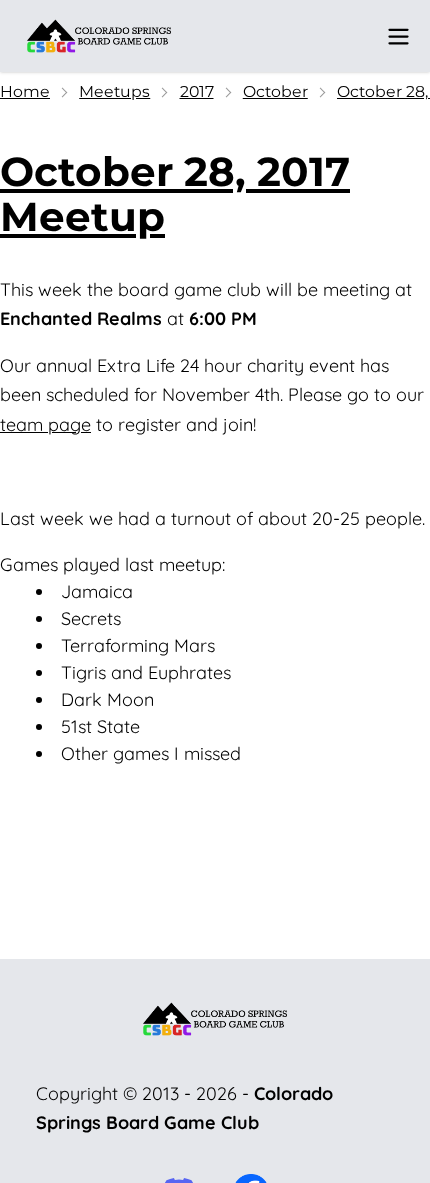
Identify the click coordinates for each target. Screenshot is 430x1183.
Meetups (114, 91)
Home (25, 91)
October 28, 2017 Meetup (175, 194)
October (275, 91)
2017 (197, 91)
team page (45, 424)
